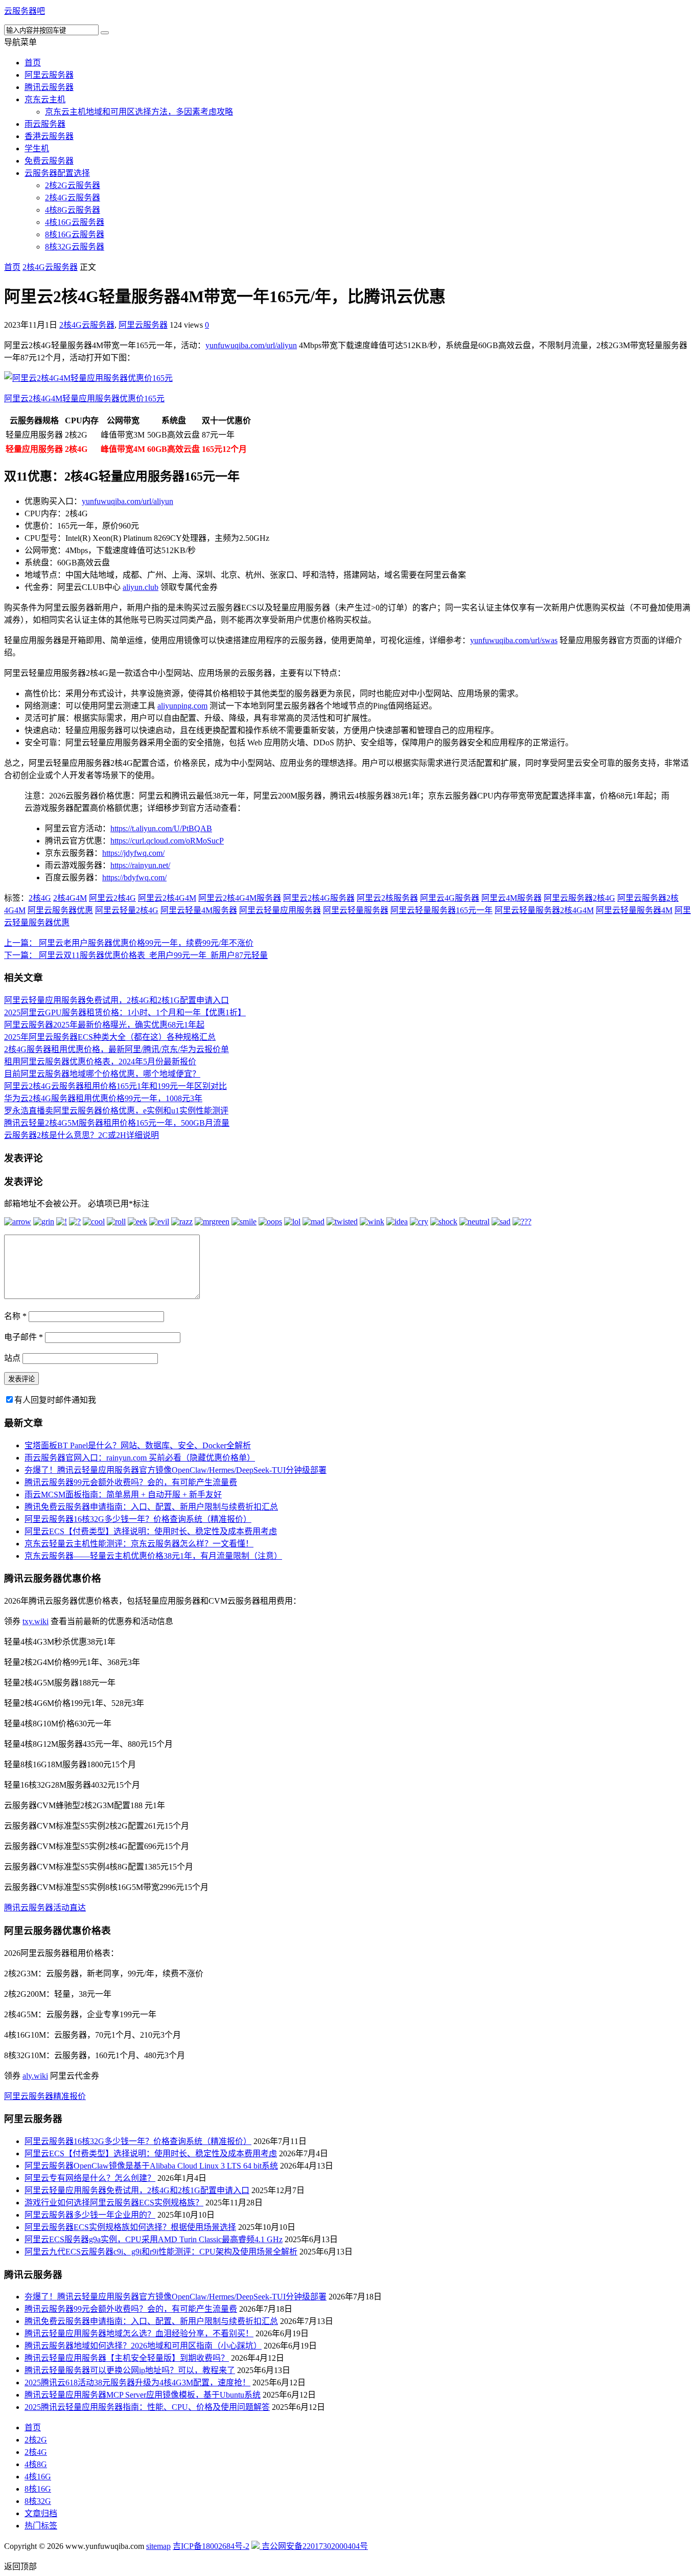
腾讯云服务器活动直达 (45, 1908)
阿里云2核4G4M (167, 898)
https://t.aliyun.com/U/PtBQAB (161, 828)
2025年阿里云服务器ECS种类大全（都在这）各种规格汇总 (110, 1037)
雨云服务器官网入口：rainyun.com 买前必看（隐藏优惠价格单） (140, 1458)
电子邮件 (24, 1337)
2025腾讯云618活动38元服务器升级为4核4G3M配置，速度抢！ (137, 2383)
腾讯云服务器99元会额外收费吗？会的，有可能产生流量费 (131, 1482)
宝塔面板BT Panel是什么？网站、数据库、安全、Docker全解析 (138, 1445)
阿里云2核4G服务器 (319, 898)
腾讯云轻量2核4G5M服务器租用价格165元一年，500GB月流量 (117, 1123)
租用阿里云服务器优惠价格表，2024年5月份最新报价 (100, 1062)
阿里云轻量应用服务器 (280, 910)
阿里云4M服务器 (511, 898)
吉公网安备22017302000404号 (314, 2546)
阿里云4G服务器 (450, 898)
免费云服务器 (49, 161)
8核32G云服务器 (75, 247)
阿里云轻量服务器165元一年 (441, 910)
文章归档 (41, 2513)
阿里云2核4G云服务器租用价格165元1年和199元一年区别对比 (115, 1086)
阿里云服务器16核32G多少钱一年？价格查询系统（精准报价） (138, 1519)
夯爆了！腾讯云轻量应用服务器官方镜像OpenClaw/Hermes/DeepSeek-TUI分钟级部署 (176, 1470)
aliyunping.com (182, 706)
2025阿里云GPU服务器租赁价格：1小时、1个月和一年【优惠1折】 (125, 1012)
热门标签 (41, 2526)
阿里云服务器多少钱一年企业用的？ (90, 2215)
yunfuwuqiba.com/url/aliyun (251, 345)
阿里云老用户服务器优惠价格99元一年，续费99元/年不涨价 (129, 943)
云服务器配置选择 (57, 173)
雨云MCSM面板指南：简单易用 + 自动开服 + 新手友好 (123, 1495)
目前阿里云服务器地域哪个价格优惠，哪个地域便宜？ (102, 1074)
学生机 (37, 149)
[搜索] (105, 33)
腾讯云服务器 (49, 87)
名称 (15, 1316)
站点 (12, 1358)
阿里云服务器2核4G (579, 898)
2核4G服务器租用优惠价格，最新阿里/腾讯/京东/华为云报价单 (117, 1049)
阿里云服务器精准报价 (45, 2096)
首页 (33, 63)
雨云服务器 (45, 124)
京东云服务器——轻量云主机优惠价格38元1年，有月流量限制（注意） (153, 1556)
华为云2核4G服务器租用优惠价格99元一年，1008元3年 (103, 1098)
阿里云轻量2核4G (127, 910)
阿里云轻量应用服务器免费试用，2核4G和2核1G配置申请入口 (117, 1000)
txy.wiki (36, 1621)
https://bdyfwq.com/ (134, 877)
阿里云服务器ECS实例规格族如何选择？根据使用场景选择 (130, 2227)
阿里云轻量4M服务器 (199, 910)
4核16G (38, 2477)
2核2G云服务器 (73, 185)
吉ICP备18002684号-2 (211, 2546)
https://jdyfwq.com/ (133, 853)
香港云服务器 (49, 136)
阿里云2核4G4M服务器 (240, 898)
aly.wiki (35, 2076)
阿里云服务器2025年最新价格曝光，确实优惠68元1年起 (104, 1025)
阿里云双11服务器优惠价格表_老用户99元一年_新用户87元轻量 (136, 955)
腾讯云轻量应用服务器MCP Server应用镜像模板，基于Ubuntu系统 (143, 2395)
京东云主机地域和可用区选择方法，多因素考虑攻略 (139, 112)
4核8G (36, 2464)
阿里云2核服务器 (387, 898)
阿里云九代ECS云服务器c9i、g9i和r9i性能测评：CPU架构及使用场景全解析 (161, 2252)
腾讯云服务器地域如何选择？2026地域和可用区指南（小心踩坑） (143, 2346)
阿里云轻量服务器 (356, 910)
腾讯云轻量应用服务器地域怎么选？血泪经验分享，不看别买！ (139, 2333)
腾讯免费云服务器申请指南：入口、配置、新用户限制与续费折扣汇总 (151, 1507)
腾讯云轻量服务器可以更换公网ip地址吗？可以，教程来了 (130, 2370)
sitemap (158, 2546)
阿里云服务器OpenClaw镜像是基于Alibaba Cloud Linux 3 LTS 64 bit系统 (151, 2166)
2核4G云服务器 (73, 198)
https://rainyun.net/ (140, 865)
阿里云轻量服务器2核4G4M (544, 910)
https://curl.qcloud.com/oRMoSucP (167, 841)
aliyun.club (141, 587)
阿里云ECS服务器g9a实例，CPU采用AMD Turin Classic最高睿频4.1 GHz (154, 2239)
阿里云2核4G (112, 898)
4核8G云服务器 (73, 210)
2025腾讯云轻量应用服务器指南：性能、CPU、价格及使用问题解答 (147, 2407)
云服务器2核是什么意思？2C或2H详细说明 (82, 1135)
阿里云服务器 (49, 75)
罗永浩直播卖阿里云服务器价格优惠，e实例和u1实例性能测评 (116, 1111)
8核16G (38, 2489)
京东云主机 (45, 99)
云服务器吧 (25, 11)
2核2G (36, 2440)
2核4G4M (70, 898)
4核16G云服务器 (75, 222)
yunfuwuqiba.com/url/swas (514, 640)
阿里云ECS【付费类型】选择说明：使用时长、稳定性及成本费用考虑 (151, 1531)
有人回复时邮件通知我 (55, 1400)
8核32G (38, 2501)
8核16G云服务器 (75, 234)
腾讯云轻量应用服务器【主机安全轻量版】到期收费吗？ (127, 2358)
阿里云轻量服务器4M (634, 910)
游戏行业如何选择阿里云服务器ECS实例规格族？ (114, 2203)
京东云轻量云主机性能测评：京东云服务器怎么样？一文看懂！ (139, 1544)
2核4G (40, 898)
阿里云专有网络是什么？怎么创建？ (90, 2178)
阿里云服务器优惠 (60, 910)
